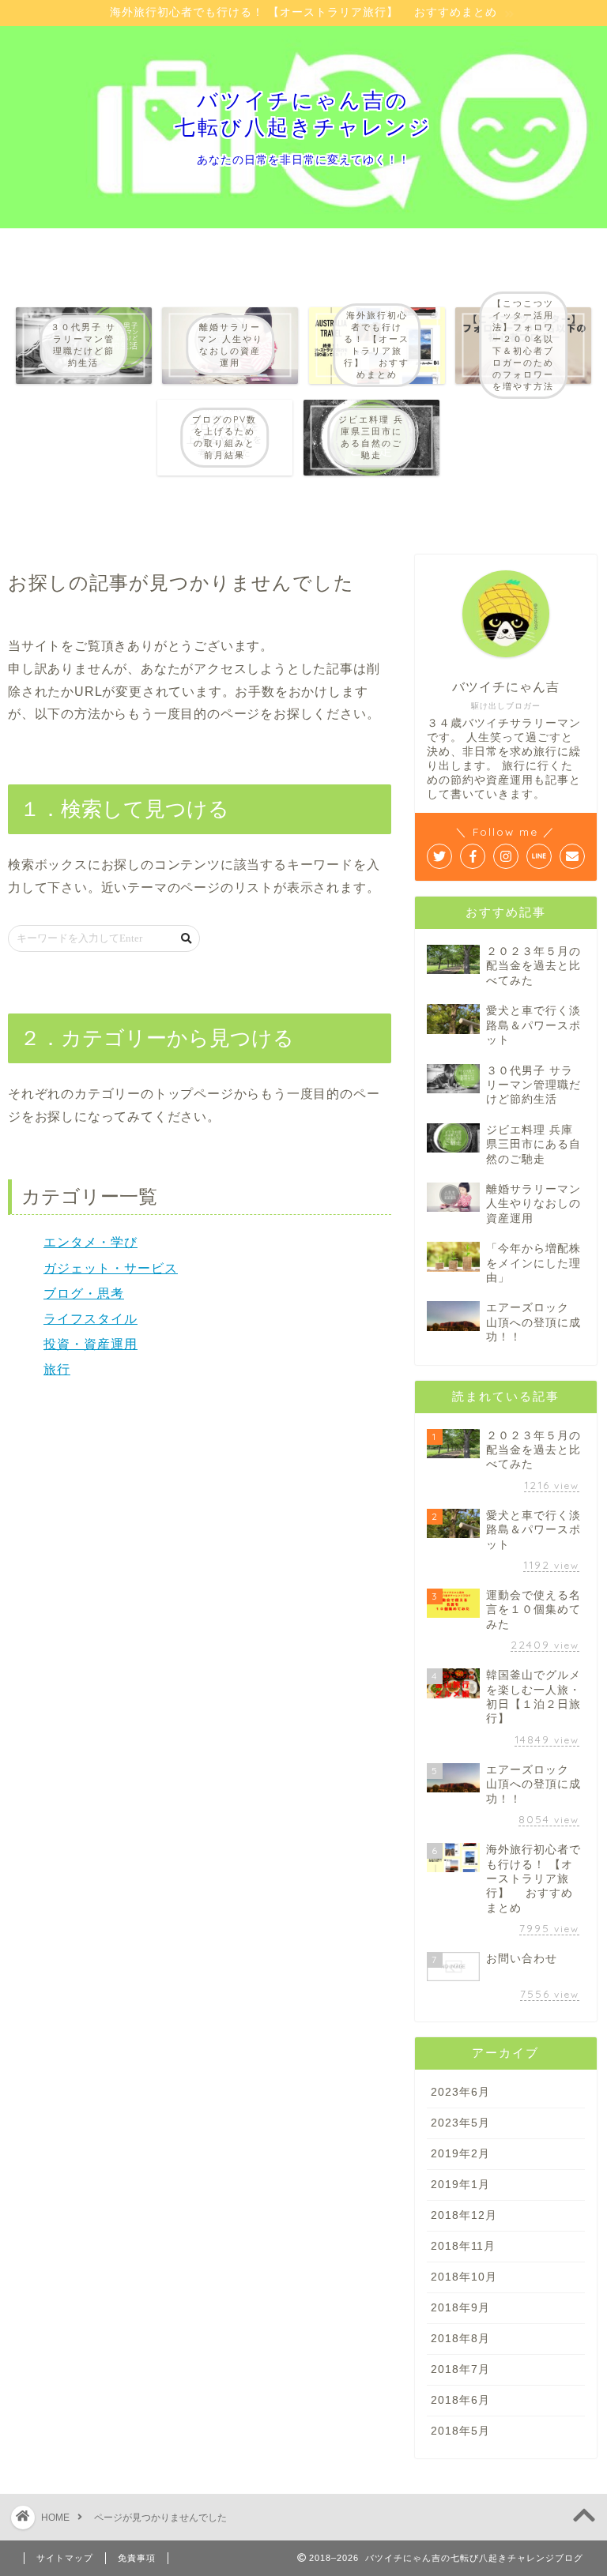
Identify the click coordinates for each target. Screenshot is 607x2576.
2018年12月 (464, 2215)
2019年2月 (460, 2154)
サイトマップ (65, 2558)
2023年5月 (460, 2123)
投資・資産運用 (90, 1344)
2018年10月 (464, 2277)
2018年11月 (463, 2246)
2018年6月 (460, 2400)
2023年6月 (460, 2092)
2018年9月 (460, 2308)
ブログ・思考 (84, 1294)
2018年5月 (460, 2431)
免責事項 (137, 2558)
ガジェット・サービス (111, 1268)
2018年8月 (460, 2339)
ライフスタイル (90, 1319)
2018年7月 (460, 2369)
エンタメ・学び (90, 1242)
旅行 (57, 1369)
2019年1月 (460, 2185)
